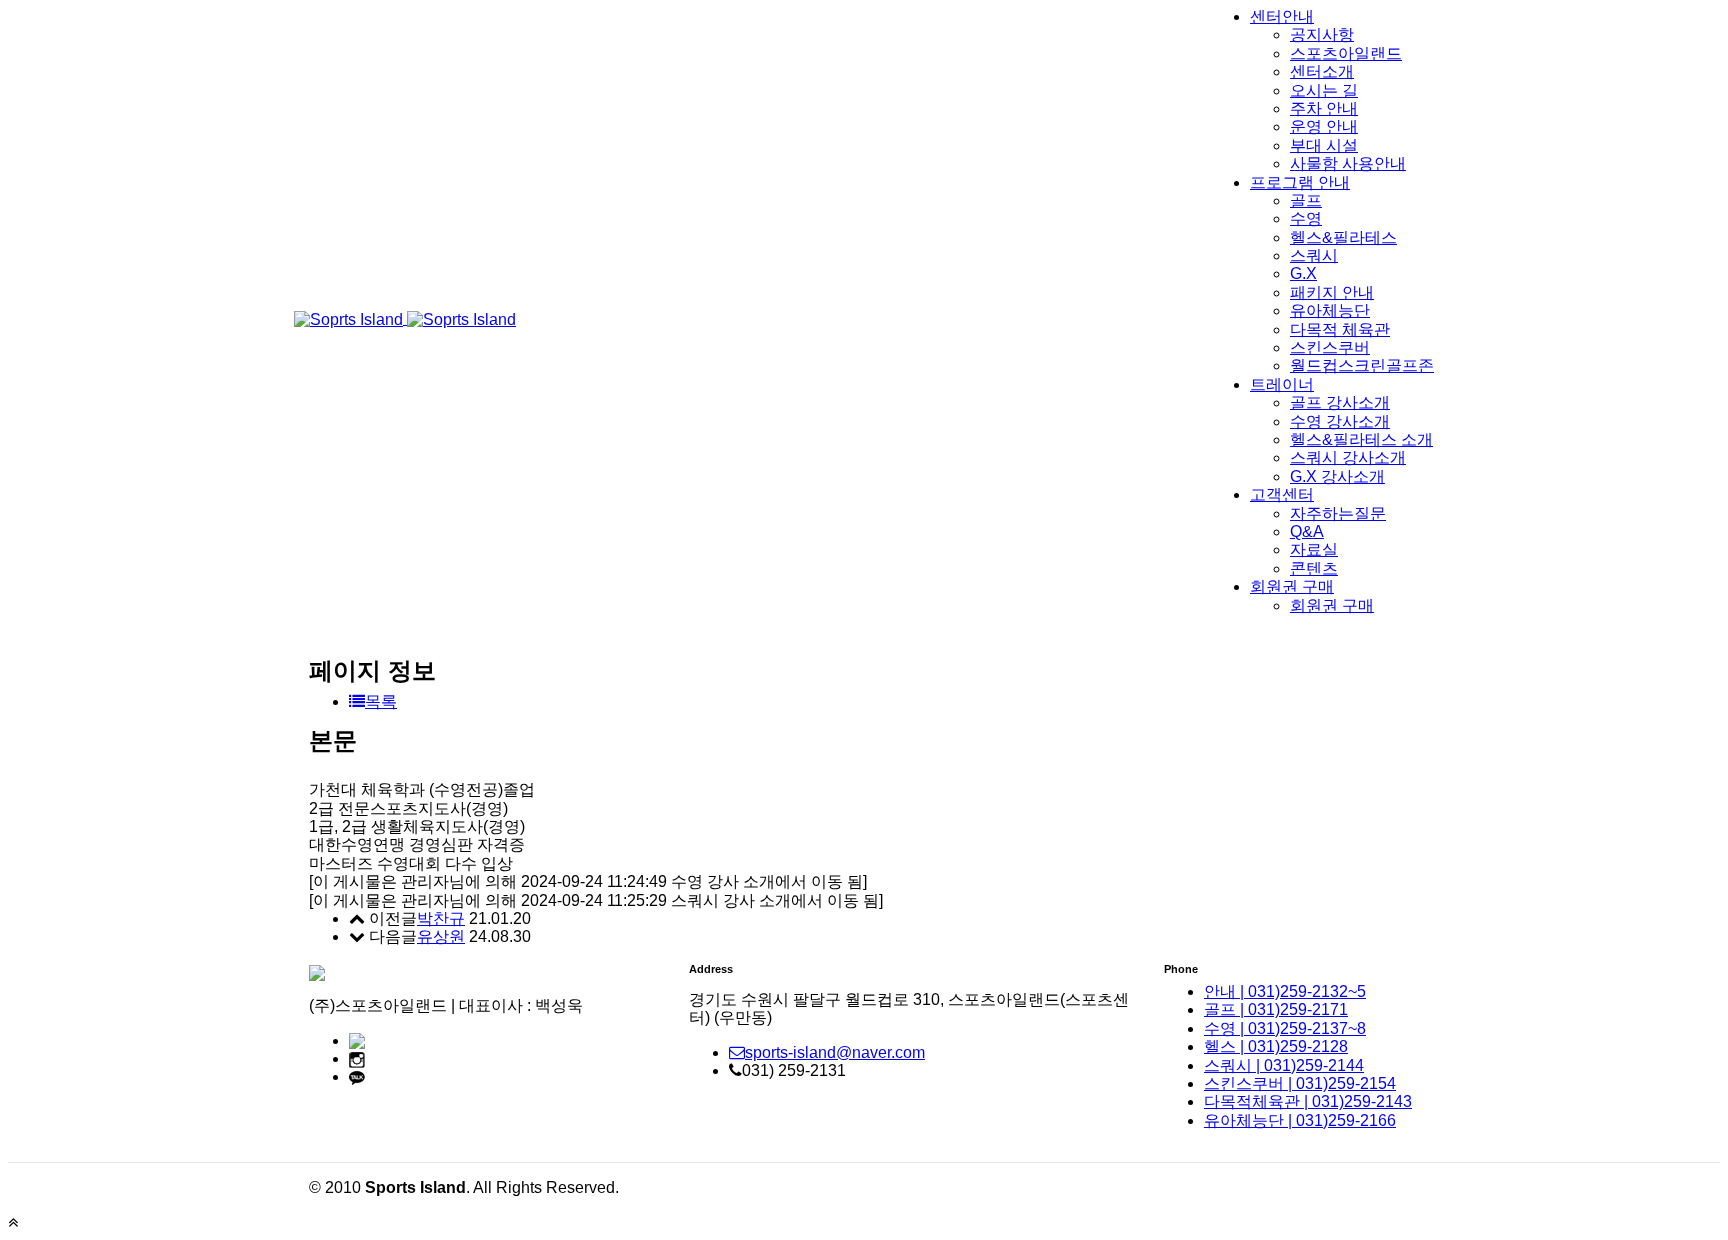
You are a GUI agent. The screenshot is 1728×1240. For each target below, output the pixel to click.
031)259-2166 (1300, 1120)
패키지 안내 (1332, 292)
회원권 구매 (1292, 586)
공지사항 (1322, 34)
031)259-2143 (1308, 1101)
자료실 (1314, 549)
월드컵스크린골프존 (1362, 365)
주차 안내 (1324, 108)
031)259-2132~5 (1285, 991)
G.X (1303, 273)
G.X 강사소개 (1337, 476)
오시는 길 (1324, 90)
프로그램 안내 (1300, 182)
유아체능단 (1330, 310)
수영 (1306, 218)
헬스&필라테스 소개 (1361, 439)
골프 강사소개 (1340, 402)
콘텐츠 (1314, 568)
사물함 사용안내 (1348, 163)
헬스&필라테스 (1343, 237)
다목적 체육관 (1340, 329)
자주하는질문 (1338, 513)
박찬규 (441, 918)
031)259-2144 (1284, 1065)
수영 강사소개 (1340, 421)
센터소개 (1322, 71)
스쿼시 (1314, 255)
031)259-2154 (1300, 1083)
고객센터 (1282, 494)
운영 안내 (1324, 126)
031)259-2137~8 (1285, 1028)
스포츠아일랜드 (1346, 53)
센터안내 (1282, 16)
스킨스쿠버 (1330, 347)
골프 (1306, 200)
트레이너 (1282, 384)
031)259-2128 (1276, 1046)
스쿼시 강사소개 (1348, 457)
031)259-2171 (1276, 1009)
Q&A (1307, 531)
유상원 (441, 936)
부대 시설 (1324, 145)
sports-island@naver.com (835, 1052)
